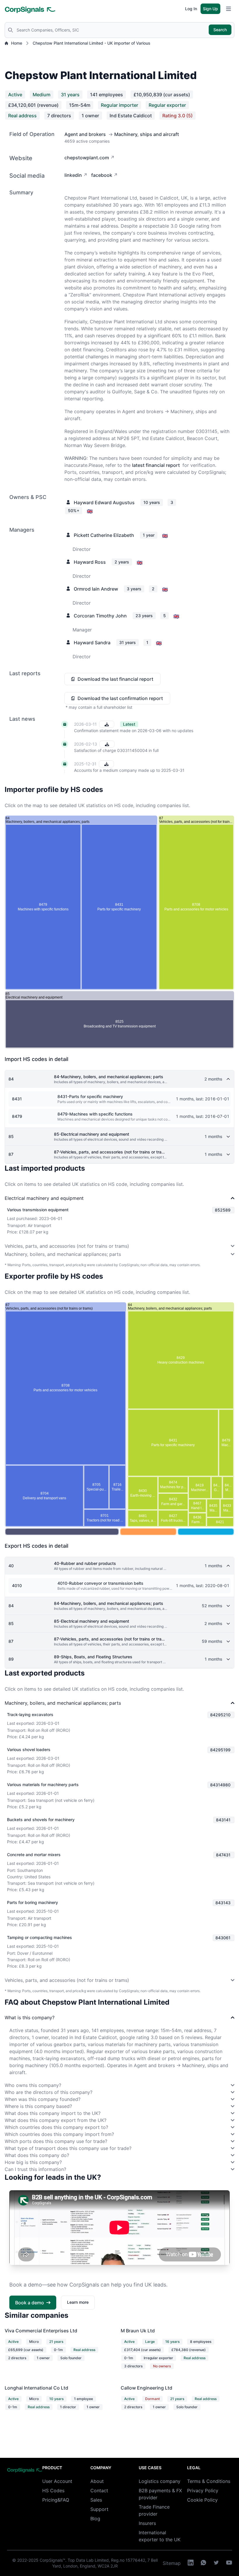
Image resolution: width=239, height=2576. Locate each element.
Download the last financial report (115, 679)
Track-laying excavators (30, 1714)
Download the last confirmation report (120, 698)
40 (11, 1566)
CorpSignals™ (52, 2560)
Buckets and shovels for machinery (41, 1820)
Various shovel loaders (29, 1749)
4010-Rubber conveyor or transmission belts (100, 1583)
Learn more (78, 2302)
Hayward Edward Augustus (104, 502)
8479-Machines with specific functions (95, 1114)
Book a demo (30, 2303)
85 (11, 1136)
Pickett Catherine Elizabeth (104, 535)
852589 (223, 1210)
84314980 (220, 1785)
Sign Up (210, 9)
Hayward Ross (90, 562)
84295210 (220, 1715)
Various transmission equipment (38, 1210)
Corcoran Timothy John (100, 616)
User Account (57, 2481)
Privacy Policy (203, 2491)
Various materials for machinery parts (43, 1784)
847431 (223, 1855)
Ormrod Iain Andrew (96, 589)
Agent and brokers (85, 134)
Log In (191, 9)
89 (11, 1659)
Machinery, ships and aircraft (147, 134)
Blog (95, 2519)
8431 (17, 1099)
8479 (17, 1116)
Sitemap (172, 2563)
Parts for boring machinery (32, 1902)
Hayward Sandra (92, 643)
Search (220, 30)
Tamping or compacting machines (39, 1937)
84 (11, 1079)
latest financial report (156, 465)
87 (11, 1154)
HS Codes (53, 2491)
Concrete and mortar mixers (34, 1855)
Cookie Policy (202, 2500)
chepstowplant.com (87, 158)
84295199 (220, 1750)
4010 (17, 1585)
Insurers (147, 2523)
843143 (223, 1903)
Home (17, 43)
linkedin (73, 175)
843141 (223, 1820)
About (97, 2481)
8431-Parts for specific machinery (90, 1096)
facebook (102, 175)
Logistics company (160, 2481)
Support (99, 2509)
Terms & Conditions (209, 2481)
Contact (99, 2491)
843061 (223, 1938)
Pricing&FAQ (56, 2500)
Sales (96, 2500)
